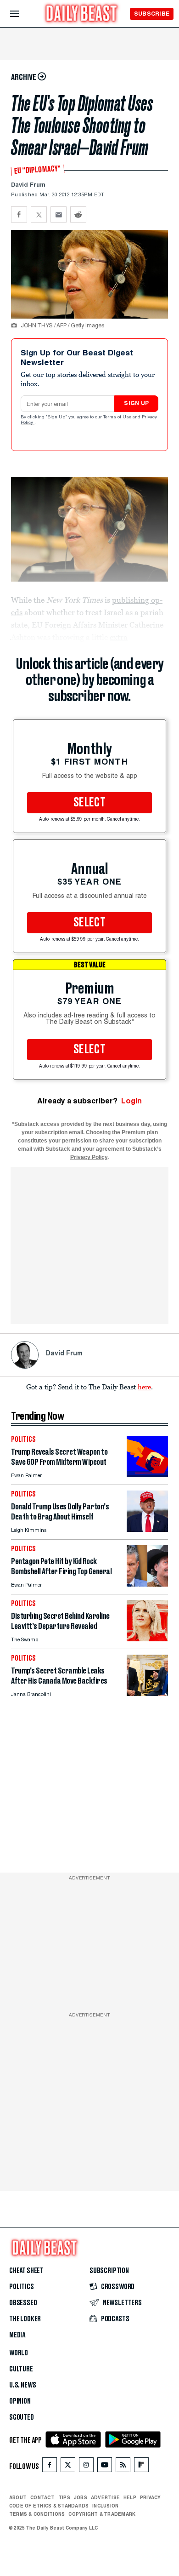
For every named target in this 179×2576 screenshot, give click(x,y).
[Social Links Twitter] (68, 2467)
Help (130, 2497)
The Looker (25, 2319)
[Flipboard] (141, 2467)
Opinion (20, 2401)
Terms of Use (118, 417)
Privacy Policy (89, 1157)
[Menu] (22, 14)
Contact (42, 2497)
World (19, 2353)
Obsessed (23, 2303)
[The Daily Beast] (82, 14)
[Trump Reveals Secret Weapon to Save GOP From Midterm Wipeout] (147, 1475)
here (144, 1387)
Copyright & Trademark (102, 2514)
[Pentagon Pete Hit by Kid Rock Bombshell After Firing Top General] (147, 1584)
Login (131, 1101)
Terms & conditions (37, 2514)
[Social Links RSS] (123, 2467)
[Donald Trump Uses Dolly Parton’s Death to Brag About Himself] (147, 1529)
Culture (21, 2369)
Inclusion (105, 2506)
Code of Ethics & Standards (49, 2506)
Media (17, 2335)
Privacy (151, 2497)
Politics (22, 2287)
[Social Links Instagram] (86, 2467)
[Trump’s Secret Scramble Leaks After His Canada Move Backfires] (147, 1694)
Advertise (105, 2497)
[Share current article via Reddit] (78, 214)
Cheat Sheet (26, 2271)
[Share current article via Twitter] (39, 214)
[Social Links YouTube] (105, 2467)
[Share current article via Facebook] (19, 214)
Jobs (81, 2497)
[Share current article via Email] (59, 214)
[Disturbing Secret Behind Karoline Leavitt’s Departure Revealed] (147, 1639)
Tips (64, 2497)
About (18, 2497)
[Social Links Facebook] (50, 2467)
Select (89, 803)
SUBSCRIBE (152, 14)
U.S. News (22, 2385)
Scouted (22, 2417)
